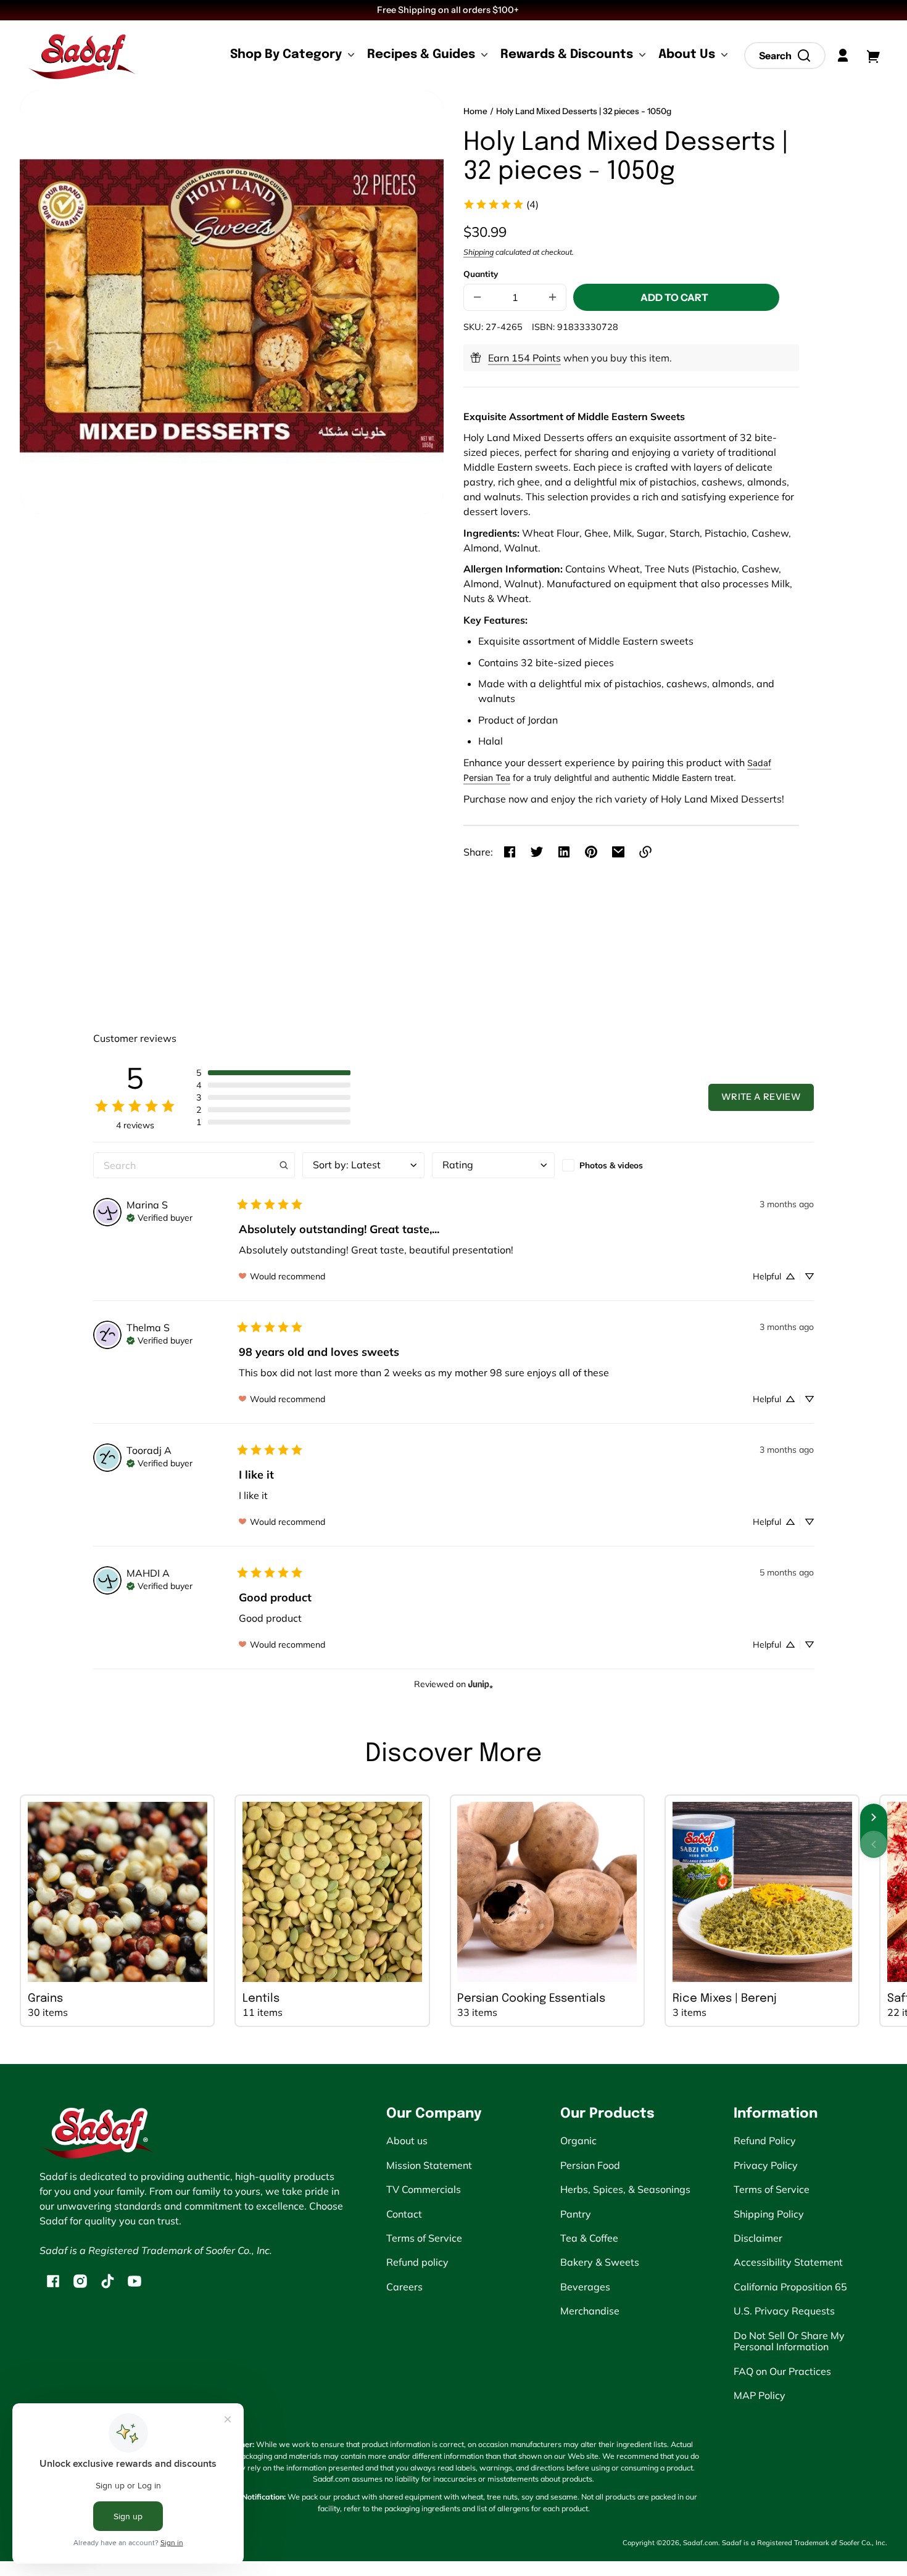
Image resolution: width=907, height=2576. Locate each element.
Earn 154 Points (524, 358)
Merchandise (590, 2311)
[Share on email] (618, 852)
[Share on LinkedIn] (564, 852)
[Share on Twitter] (537, 852)
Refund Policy (765, 2140)
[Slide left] (874, 1844)
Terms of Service (424, 2238)
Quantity (481, 274)
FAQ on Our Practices (782, 2371)
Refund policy (417, 2262)
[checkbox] (623, 1165)
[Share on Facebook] (510, 852)
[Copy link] (645, 852)
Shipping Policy (769, 2214)
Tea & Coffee (589, 2238)
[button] (785, 56)
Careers (404, 2287)
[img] (159, 1216)
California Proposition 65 (790, 2287)
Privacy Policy (766, 2165)
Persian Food (590, 2165)
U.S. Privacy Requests (784, 2311)
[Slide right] (874, 1817)
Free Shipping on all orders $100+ (449, 10)
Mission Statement (429, 2165)
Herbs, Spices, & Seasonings (625, 2189)
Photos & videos (611, 1165)
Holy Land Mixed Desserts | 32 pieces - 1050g (584, 111)
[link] (501, 204)
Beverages (585, 2287)
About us (407, 2140)
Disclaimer (758, 2238)
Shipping (478, 252)
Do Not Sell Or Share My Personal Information (789, 2341)
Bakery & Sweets (600, 2262)
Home (475, 111)
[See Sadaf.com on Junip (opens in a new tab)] (481, 1684)
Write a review (761, 1097)
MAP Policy (760, 2395)
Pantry (576, 2214)
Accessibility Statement (788, 2262)
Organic (578, 2140)
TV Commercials (424, 2189)
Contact (404, 2214)
